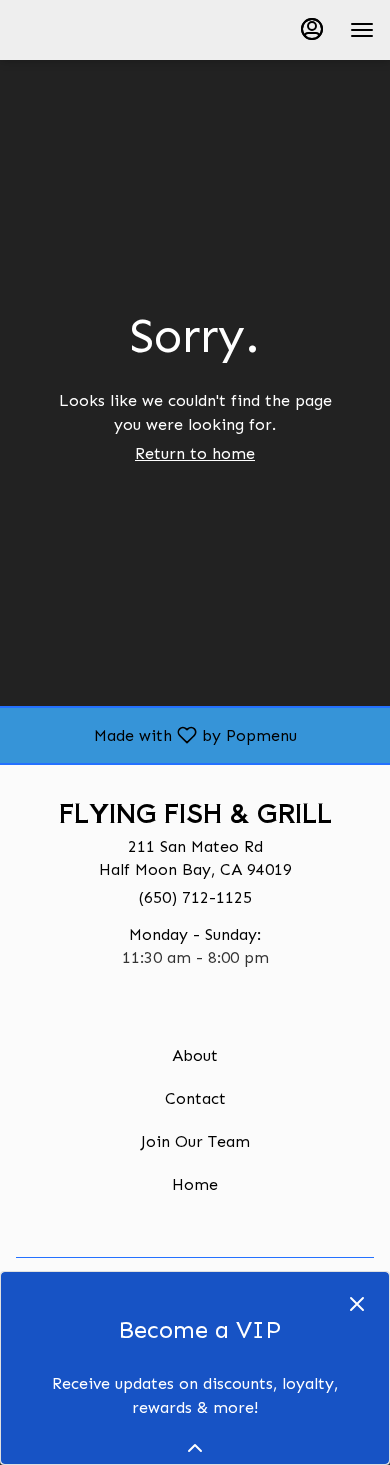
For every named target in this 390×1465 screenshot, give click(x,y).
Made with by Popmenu (156, 734)
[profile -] (312, 29)
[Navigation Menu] (362, 30)
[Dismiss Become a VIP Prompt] (357, 1304)
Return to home (195, 453)
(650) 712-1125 (195, 897)
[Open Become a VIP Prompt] (195, 1448)
